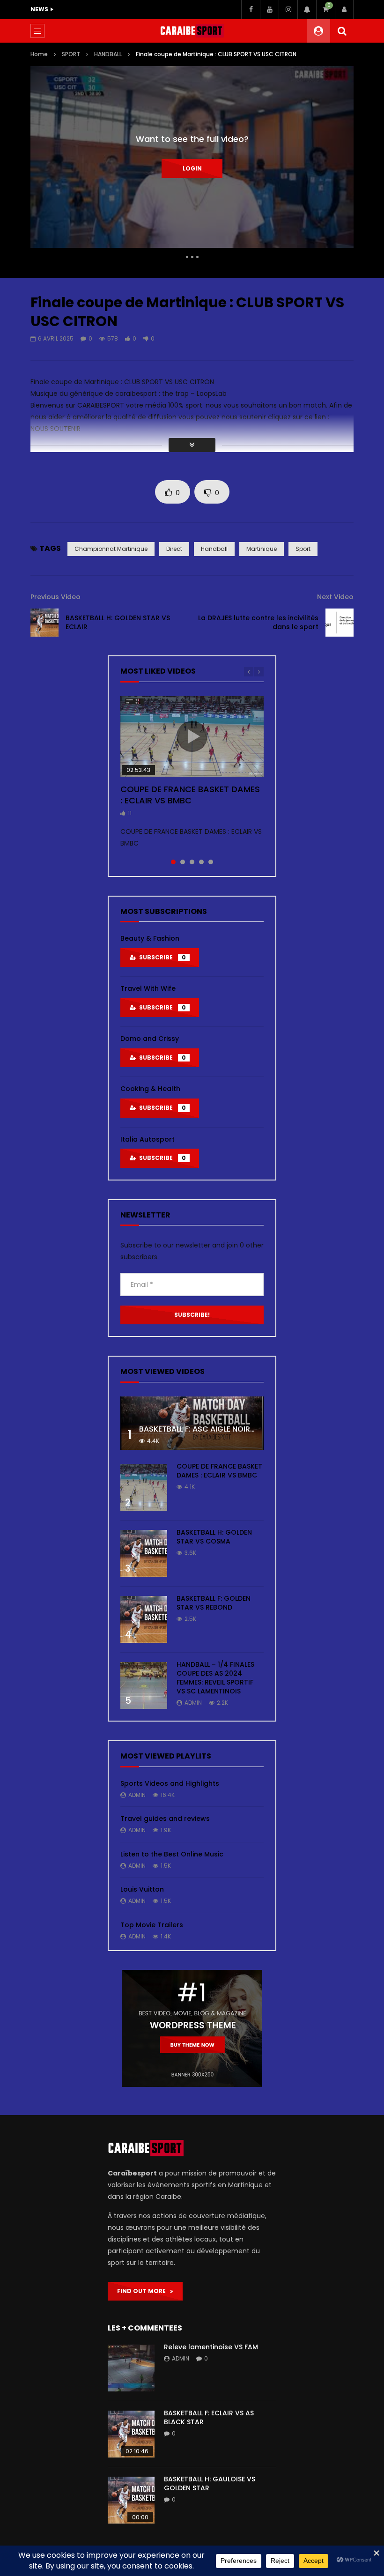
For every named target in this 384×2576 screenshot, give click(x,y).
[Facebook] (251, 9)
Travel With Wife (148, 988)
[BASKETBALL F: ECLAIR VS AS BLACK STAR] (131, 2434)
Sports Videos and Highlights (170, 1783)
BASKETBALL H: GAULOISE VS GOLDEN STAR (210, 2483)
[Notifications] (307, 9)
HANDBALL (108, 54)
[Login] (344, 9)
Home (39, 54)
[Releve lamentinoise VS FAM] (131, 2368)
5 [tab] (211, 862)
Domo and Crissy (150, 1039)
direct (174, 549)
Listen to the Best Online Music (172, 1854)
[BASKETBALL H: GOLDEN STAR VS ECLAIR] (44, 623)
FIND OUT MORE (144, 2291)
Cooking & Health (150, 1089)
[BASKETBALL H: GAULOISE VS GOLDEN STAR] (131, 2500)
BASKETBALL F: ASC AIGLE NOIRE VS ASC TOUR (222, 1429)
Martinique (262, 549)
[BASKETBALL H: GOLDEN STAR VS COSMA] (144, 1553)
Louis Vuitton (142, 1889)
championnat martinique (111, 549)
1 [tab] (173, 862)
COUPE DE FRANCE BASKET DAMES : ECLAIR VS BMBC (190, 795)
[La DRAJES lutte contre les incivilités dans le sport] (340, 623)
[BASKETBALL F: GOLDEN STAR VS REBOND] (144, 1619)
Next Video (335, 597)
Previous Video (55, 597)
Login (192, 168)
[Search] (342, 31)
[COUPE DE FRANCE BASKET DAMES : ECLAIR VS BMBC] (144, 1487)
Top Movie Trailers (152, 1925)
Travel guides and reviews (165, 1819)
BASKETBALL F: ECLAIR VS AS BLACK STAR (209, 2417)
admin (193, 1703)
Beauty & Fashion (150, 938)
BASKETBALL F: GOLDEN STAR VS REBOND (214, 1603)
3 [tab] (192, 862)
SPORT (71, 54)
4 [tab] (201, 862)
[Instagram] (288, 9)
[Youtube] (269, 9)
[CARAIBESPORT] (192, 31)
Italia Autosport (148, 1139)
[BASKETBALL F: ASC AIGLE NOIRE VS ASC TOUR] (192, 1423)
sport (303, 549)
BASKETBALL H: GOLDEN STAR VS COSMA (214, 1537)
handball (214, 549)
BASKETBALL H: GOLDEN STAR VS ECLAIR (118, 622)
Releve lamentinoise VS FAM (211, 2347)
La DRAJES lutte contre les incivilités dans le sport (258, 622)
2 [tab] (183, 862)
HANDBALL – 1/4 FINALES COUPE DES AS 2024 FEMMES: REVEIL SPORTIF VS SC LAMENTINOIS (215, 1678)
